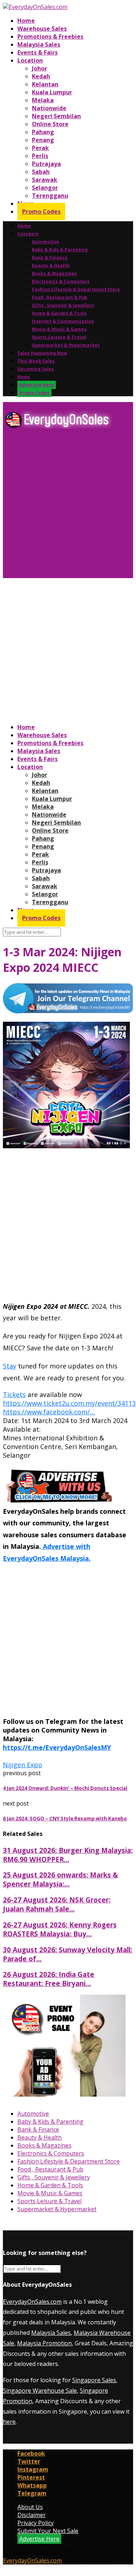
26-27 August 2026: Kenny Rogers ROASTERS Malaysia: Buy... (60, 1929)
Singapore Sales (94, 2380)
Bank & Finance (50, 258)
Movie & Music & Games (59, 329)
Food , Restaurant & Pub (60, 297)
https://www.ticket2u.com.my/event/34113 (69, 1403)
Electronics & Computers (61, 281)
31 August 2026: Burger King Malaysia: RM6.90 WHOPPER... (68, 1855)
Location (30, 60)
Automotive (46, 242)
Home (26, 21)
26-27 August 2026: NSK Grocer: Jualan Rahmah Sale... (57, 1904)
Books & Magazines (54, 274)
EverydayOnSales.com (32, 2302)
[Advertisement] (68, 506)
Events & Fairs (38, 52)
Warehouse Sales (42, 29)
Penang (43, 140)
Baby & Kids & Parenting (60, 250)
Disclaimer (32, 2515)
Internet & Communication (63, 321)
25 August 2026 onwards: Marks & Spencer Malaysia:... (60, 1879)
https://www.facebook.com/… (49, 1412)
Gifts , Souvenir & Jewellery (63, 305)
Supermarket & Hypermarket (66, 345)
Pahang (43, 132)
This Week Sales (36, 361)
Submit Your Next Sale (48, 2531)
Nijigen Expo (22, 1765)
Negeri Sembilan (56, 116)
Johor (40, 68)
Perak (40, 148)
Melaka (43, 100)
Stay (10, 1366)
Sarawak (45, 180)
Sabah (41, 172)
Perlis (40, 156)
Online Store (50, 124)
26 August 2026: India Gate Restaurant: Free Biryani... (49, 1979)
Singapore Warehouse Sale (40, 2391)
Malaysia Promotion (44, 2343)
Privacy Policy (36, 2523)
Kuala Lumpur (52, 92)
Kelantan (45, 84)
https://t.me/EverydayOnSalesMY (57, 1747)
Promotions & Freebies (50, 37)
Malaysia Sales (39, 44)
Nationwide (49, 108)
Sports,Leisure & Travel (59, 337)
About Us (30, 2507)
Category (28, 234)
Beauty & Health (51, 266)
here (9, 2422)
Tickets (14, 1394)
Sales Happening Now (42, 353)
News (24, 377)
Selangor (45, 188)
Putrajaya (46, 164)
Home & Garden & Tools (59, 313)
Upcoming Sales (36, 369)
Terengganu (50, 196)
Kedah (41, 76)
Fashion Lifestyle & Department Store (76, 289)
